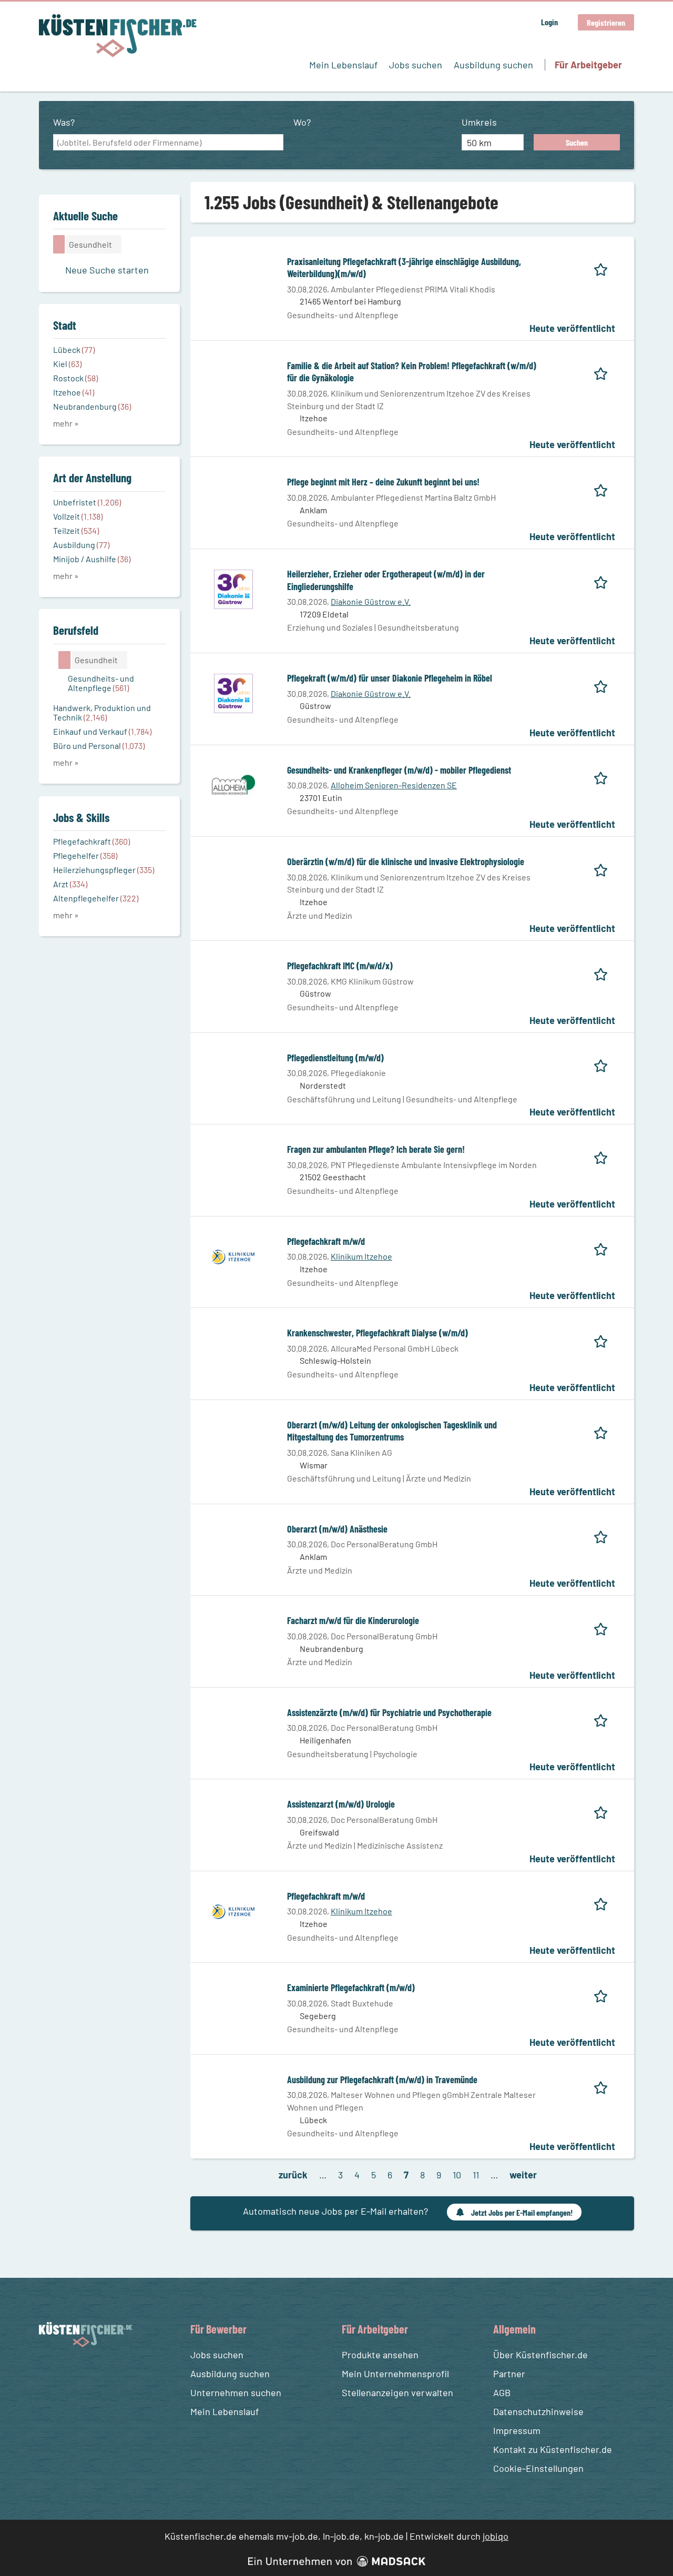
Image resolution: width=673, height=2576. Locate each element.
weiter (523, 2175)
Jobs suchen (416, 65)
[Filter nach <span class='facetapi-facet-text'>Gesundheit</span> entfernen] (59, 244)
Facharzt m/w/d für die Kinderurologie (353, 1620)
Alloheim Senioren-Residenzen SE (394, 785)
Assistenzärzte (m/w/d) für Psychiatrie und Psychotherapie (389, 1712)
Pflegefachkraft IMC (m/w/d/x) (340, 966)
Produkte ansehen (380, 2355)
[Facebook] (49, 2372)
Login (549, 22)
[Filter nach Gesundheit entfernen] (65, 660)
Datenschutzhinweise (538, 2411)
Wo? (302, 122)
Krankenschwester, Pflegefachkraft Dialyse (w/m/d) (378, 1333)
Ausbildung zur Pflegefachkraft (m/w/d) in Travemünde (382, 2080)
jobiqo (496, 2536)
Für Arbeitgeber (588, 65)
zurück (293, 2175)
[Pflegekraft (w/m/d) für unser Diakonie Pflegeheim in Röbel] (233, 693)
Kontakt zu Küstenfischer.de (553, 2449)
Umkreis (479, 122)
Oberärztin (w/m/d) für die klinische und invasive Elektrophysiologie (406, 861)
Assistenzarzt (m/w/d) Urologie (341, 1804)
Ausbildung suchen (493, 65)
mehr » (66, 423)
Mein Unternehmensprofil (395, 2374)
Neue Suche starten (107, 270)
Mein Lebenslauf (343, 65)
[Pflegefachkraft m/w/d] (233, 1255)
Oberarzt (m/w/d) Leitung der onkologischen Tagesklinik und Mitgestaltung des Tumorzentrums (392, 1431)
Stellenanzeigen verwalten (397, 2392)
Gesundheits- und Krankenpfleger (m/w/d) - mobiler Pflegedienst (399, 770)
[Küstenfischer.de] (118, 36)
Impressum (517, 2430)
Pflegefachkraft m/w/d (326, 1241)
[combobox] (168, 143)
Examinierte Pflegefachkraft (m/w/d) (351, 1987)
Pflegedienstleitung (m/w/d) (335, 1058)
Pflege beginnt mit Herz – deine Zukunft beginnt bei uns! (383, 482)
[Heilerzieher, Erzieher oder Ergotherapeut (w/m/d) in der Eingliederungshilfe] (233, 589)
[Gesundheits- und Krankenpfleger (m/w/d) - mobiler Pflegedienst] (233, 784)
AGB (502, 2392)
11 (476, 2175)
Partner (509, 2374)
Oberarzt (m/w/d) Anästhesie (337, 1529)
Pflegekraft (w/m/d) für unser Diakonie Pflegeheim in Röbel (390, 678)
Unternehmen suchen (236, 2392)
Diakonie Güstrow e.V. (371, 601)
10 (457, 2175)
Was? (64, 122)
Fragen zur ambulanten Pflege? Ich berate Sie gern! (376, 1149)
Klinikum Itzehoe (361, 1256)
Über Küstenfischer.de (541, 2355)
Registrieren (606, 22)
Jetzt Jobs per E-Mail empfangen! (522, 2212)
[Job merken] (604, 268)
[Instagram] (68, 2372)
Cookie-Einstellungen (538, 2468)
